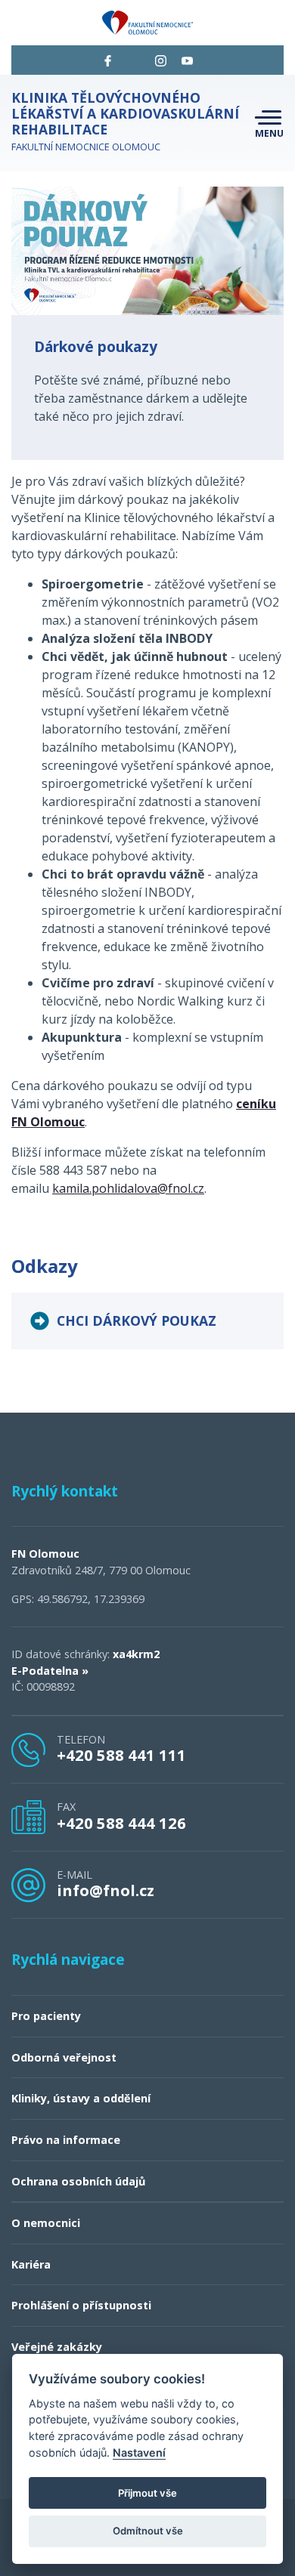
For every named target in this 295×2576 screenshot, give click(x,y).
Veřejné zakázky (57, 2347)
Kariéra (31, 2264)
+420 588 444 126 (121, 1823)
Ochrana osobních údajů (78, 2181)
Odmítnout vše (148, 2531)
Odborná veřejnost (64, 2057)
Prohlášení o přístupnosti (81, 2305)
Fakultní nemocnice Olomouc (125, 121)
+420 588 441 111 (121, 1755)
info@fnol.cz (106, 1890)
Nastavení (139, 2452)
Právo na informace (66, 2140)
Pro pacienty (46, 2016)
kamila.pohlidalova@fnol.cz (128, 1188)
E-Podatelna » (50, 1671)
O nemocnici (46, 2223)
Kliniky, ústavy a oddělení (81, 2098)
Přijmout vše (147, 2493)
